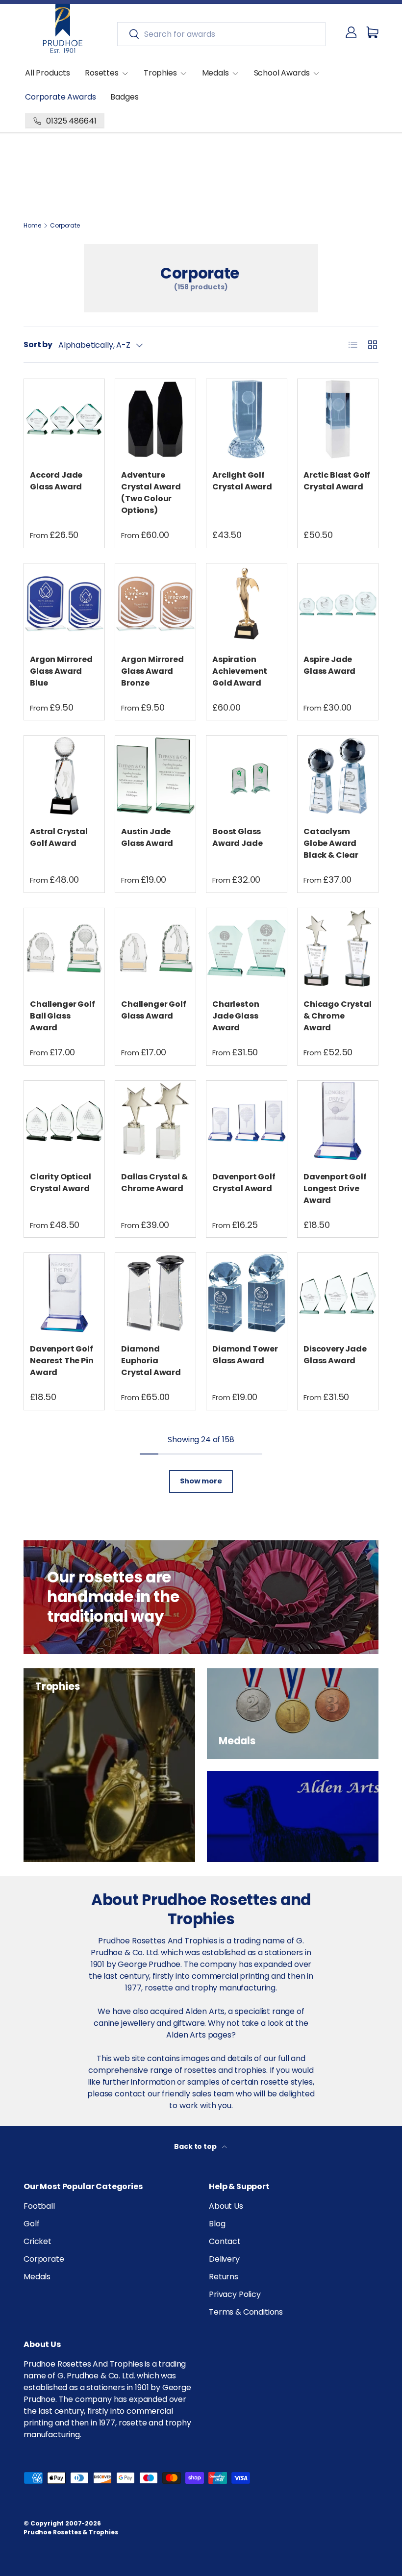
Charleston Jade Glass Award (236, 1016)
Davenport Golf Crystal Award (244, 1183)
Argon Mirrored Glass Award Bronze (152, 671)
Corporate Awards (60, 97)
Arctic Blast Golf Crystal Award (337, 481)
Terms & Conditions (246, 2312)
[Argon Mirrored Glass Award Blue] (64, 604)
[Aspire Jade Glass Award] (338, 604)
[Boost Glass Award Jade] (247, 776)
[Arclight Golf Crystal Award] (247, 419)
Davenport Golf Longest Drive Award (335, 1188)
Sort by (38, 344)
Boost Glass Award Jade (237, 837)
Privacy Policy (235, 2294)
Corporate (65, 226)
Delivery (224, 2259)
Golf (31, 2224)
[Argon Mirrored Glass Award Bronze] (155, 604)
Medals (37, 2277)
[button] (373, 32)
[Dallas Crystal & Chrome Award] (155, 1121)
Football (39, 2206)
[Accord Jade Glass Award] (64, 419)
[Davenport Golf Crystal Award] (247, 1121)
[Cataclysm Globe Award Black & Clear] (338, 776)
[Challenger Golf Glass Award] (155, 948)
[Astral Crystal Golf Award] (64, 776)
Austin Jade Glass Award (147, 837)
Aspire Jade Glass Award (329, 665)
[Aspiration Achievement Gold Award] (247, 604)
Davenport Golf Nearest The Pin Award (62, 1361)
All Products (48, 73)
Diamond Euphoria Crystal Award (151, 1361)
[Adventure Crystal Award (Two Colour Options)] (155, 419)
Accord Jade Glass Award (56, 481)
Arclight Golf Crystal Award (242, 481)
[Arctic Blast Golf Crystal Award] (338, 419)
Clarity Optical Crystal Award (61, 1183)
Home (32, 226)
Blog (217, 2224)
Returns (224, 2277)
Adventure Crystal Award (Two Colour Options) (151, 493)
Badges (124, 97)
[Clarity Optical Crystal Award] (64, 1121)
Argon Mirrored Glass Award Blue (61, 671)
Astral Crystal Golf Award (59, 837)
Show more (201, 1481)
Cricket (38, 2241)
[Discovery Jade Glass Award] (338, 1293)
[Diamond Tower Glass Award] (247, 1293)
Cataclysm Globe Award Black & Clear (331, 843)
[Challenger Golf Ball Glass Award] (64, 948)
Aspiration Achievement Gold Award (240, 671)
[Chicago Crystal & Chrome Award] (338, 948)
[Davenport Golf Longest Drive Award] (338, 1121)
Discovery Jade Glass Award (335, 1355)
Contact (225, 2241)
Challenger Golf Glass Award (154, 1010)
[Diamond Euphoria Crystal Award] (155, 1293)
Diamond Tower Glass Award (245, 1355)
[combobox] (221, 34)
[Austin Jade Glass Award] (155, 776)
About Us (226, 2206)
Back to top (196, 2146)
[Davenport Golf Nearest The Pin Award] (64, 1293)
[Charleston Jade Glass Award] (247, 948)
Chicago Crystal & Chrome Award (338, 1016)
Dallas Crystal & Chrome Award (154, 1183)
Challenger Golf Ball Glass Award (63, 1016)
